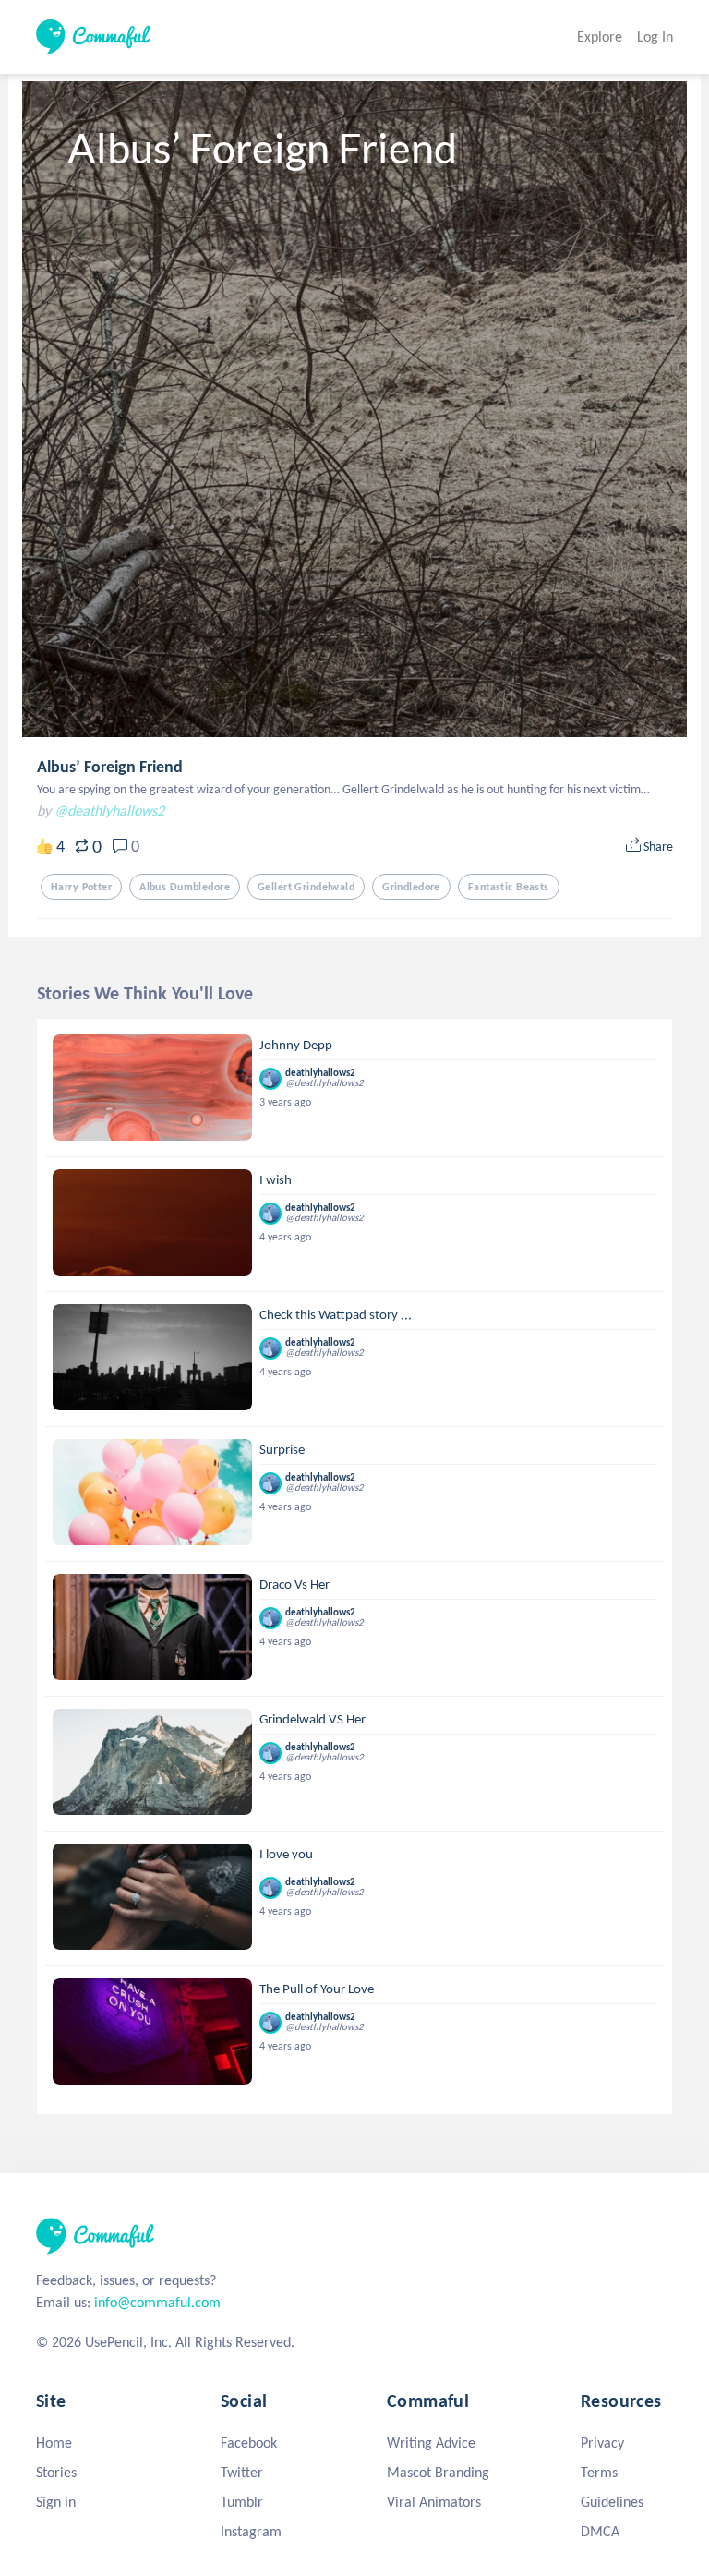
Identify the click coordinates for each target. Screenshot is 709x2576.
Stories (56, 2472)
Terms (599, 2472)
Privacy (602, 2443)
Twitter (242, 2472)
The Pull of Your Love (317, 1989)
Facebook (249, 2443)
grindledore (411, 887)
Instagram (251, 2531)
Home (54, 2443)
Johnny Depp (296, 1045)
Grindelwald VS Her (312, 1719)
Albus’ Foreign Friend (110, 767)
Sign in (56, 2502)
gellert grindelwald (306, 887)
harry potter (81, 887)
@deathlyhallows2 (109, 810)
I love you (286, 1854)
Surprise (282, 1449)
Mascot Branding (438, 2472)
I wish (276, 1179)
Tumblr (242, 2502)
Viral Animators (434, 2502)
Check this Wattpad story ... (336, 1314)
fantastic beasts (509, 887)
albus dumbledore (185, 887)
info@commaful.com (157, 2302)
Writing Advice (431, 2443)
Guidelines (612, 2502)
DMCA (600, 2531)
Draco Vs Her (294, 1584)
